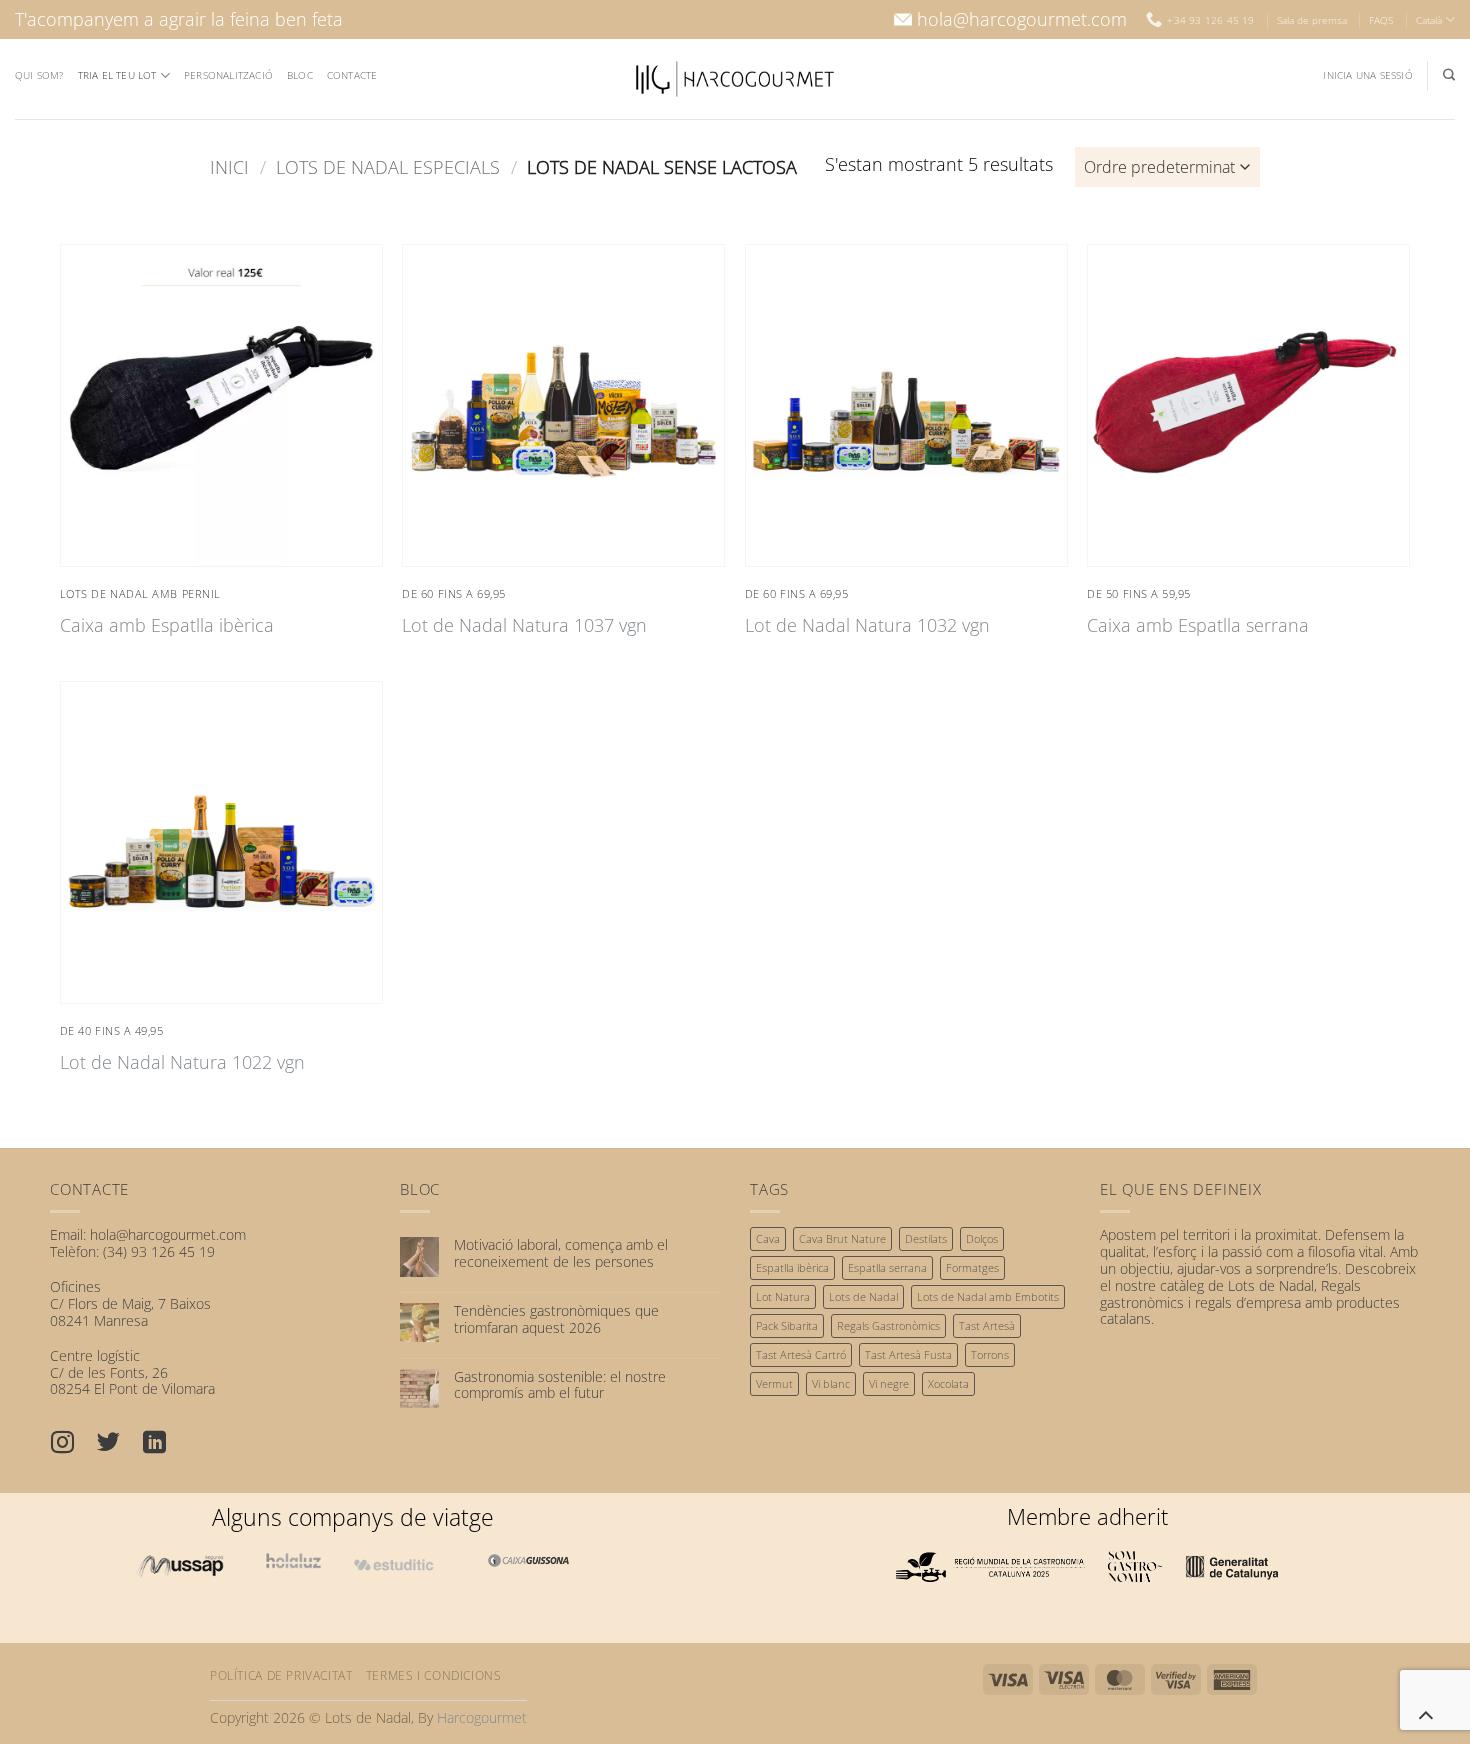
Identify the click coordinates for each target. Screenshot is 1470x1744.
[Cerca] (1449, 75)
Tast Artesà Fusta (908, 1354)
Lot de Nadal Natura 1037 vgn (524, 625)
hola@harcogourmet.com (1022, 19)
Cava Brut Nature (842, 1238)
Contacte (352, 75)
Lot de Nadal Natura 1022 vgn (182, 1062)
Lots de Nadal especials (388, 166)
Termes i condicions (434, 1675)
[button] (1367, 75)
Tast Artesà (987, 1325)
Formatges (972, 1267)
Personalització (228, 75)
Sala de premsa (1312, 20)
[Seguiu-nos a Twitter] (119, 1444)
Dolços (982, 1238)
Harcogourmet (482, 1717)
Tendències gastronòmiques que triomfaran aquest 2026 (556, 1320)
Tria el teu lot (117, 75)
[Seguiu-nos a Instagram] (73, 1444)
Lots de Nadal (863, 1296)
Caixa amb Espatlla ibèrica (167, 625)
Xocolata (948, 1383)
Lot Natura (783, 1296)
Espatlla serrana (887, 1267)
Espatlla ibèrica (792, 1267)
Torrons (990, 1354)
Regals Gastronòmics (888, 1325)
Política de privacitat (281, 1675)
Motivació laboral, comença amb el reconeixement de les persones (561, 1254)
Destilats (926, 1238)
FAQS (1381, 20)
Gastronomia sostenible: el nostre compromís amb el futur (560, 1386)
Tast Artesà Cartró (801, 1354)
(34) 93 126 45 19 (159, 1251)
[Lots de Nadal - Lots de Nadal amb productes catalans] (735, 79)
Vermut (774, 1383)
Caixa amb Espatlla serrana (1198, 625)
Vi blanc (831, 1383)
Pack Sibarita (787, 1325)
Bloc (300, 75)
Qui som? (39, 75)
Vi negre (889, 1383)
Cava (768, 1238)
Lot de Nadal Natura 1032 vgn (867, 625)
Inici (229, 166)
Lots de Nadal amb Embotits (988, 1296)
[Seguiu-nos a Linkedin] (165, 1444)
